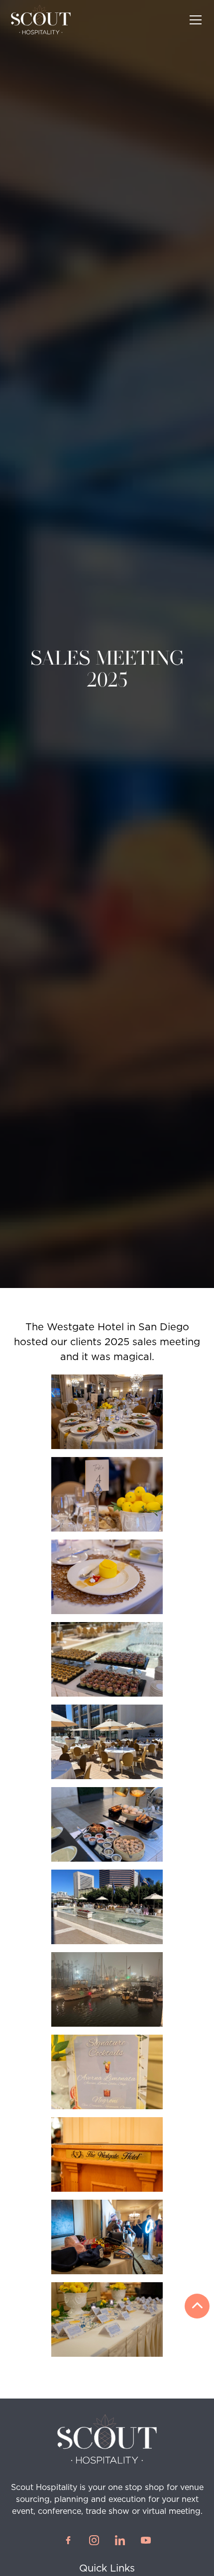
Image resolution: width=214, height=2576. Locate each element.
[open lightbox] (107, 1412)
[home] (41, 20)
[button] (194, 20)
